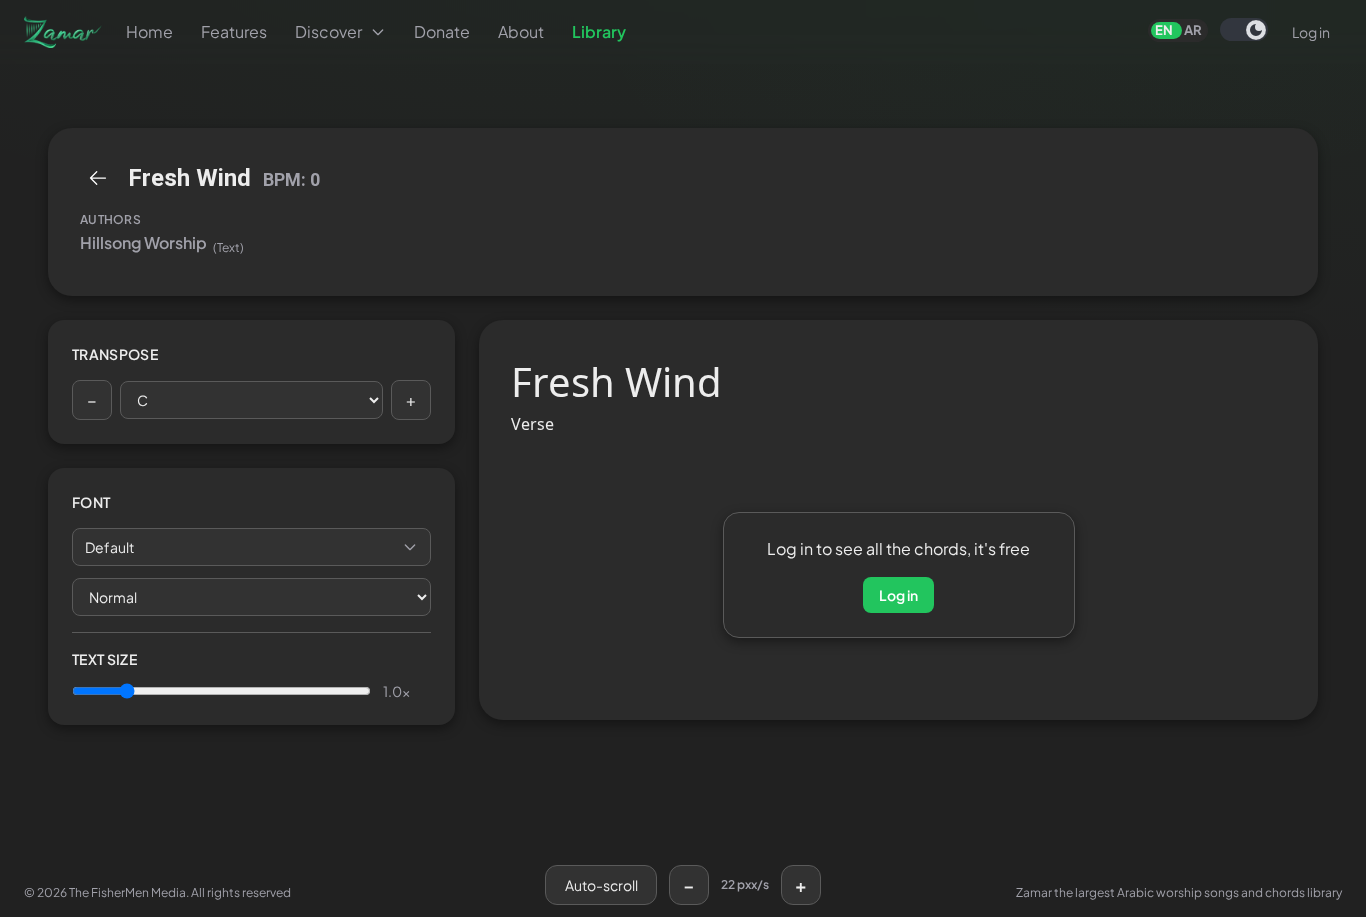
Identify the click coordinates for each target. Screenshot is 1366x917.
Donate (442, 31)
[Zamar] (63, 32)
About (521, 31)
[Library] (98, 178)
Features (234, 31)
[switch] (1244, 29)
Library (599, 31)
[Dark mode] (1244, 29)
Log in (1311, 32)
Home (149, 31)
